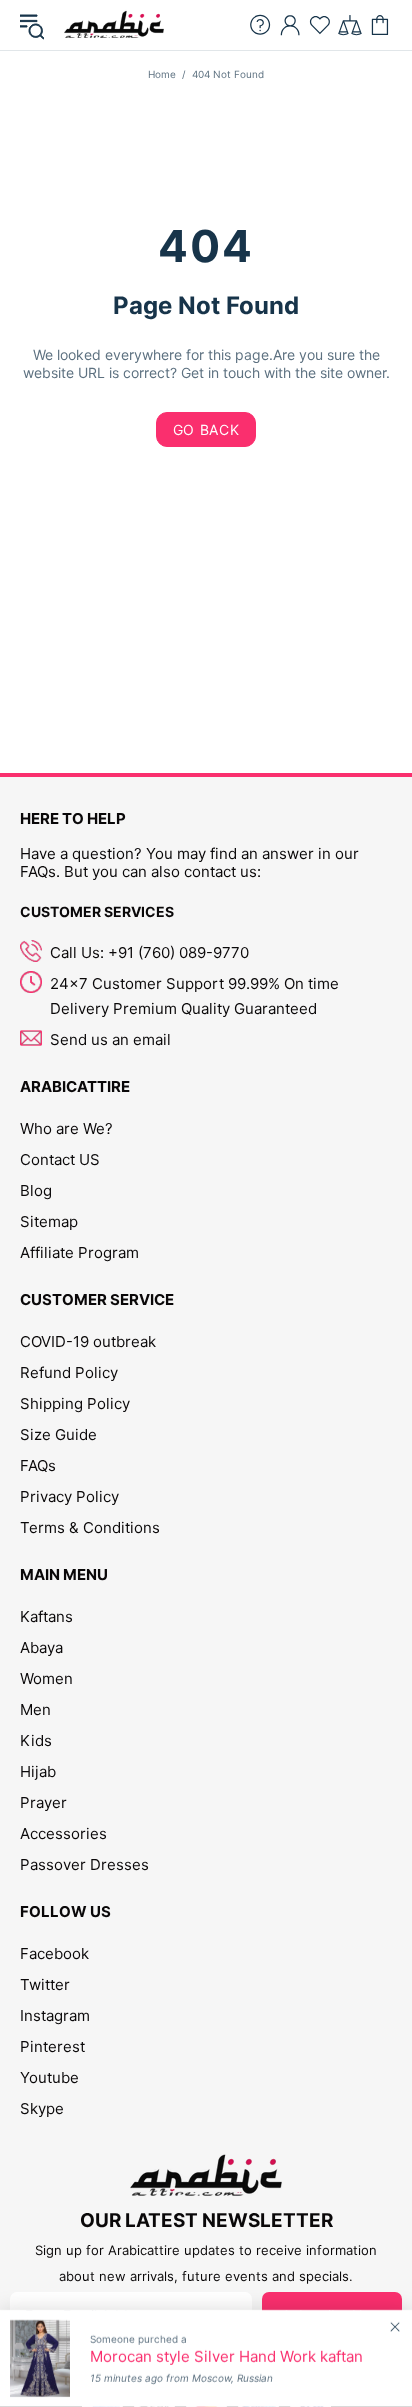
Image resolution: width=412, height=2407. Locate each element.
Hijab (38, 1771)
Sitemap (49, 1221)
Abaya (41, 1647)
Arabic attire (114, 25)
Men (35, 1709)
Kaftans (46, 1616)
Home (162, 74)
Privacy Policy (69, 1496)
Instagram (55, 2015)
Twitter (45, 1984)
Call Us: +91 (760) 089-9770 (149, 952)
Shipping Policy (75, 1403)
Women (46, 1678)
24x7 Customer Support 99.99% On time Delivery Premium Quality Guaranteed (194, 996)
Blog (36, 1190)
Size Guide (58, 1434)
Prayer (43, 1802)
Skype (42, 2108)
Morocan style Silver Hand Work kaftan (226, 2357)
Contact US (60, 1159)
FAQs (38, 1465)
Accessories (63, 1833)
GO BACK (206, 429)
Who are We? (66, 1128)
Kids (36, 1740)
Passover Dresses (84, 1864)
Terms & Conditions (90, 1527)
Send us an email (110, 1039)
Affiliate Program (79, 1252)
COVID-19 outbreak (88, 1341)
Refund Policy (69, 1372)
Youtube (49, 2077)
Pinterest (52, 2046)
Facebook (54, 1953)
